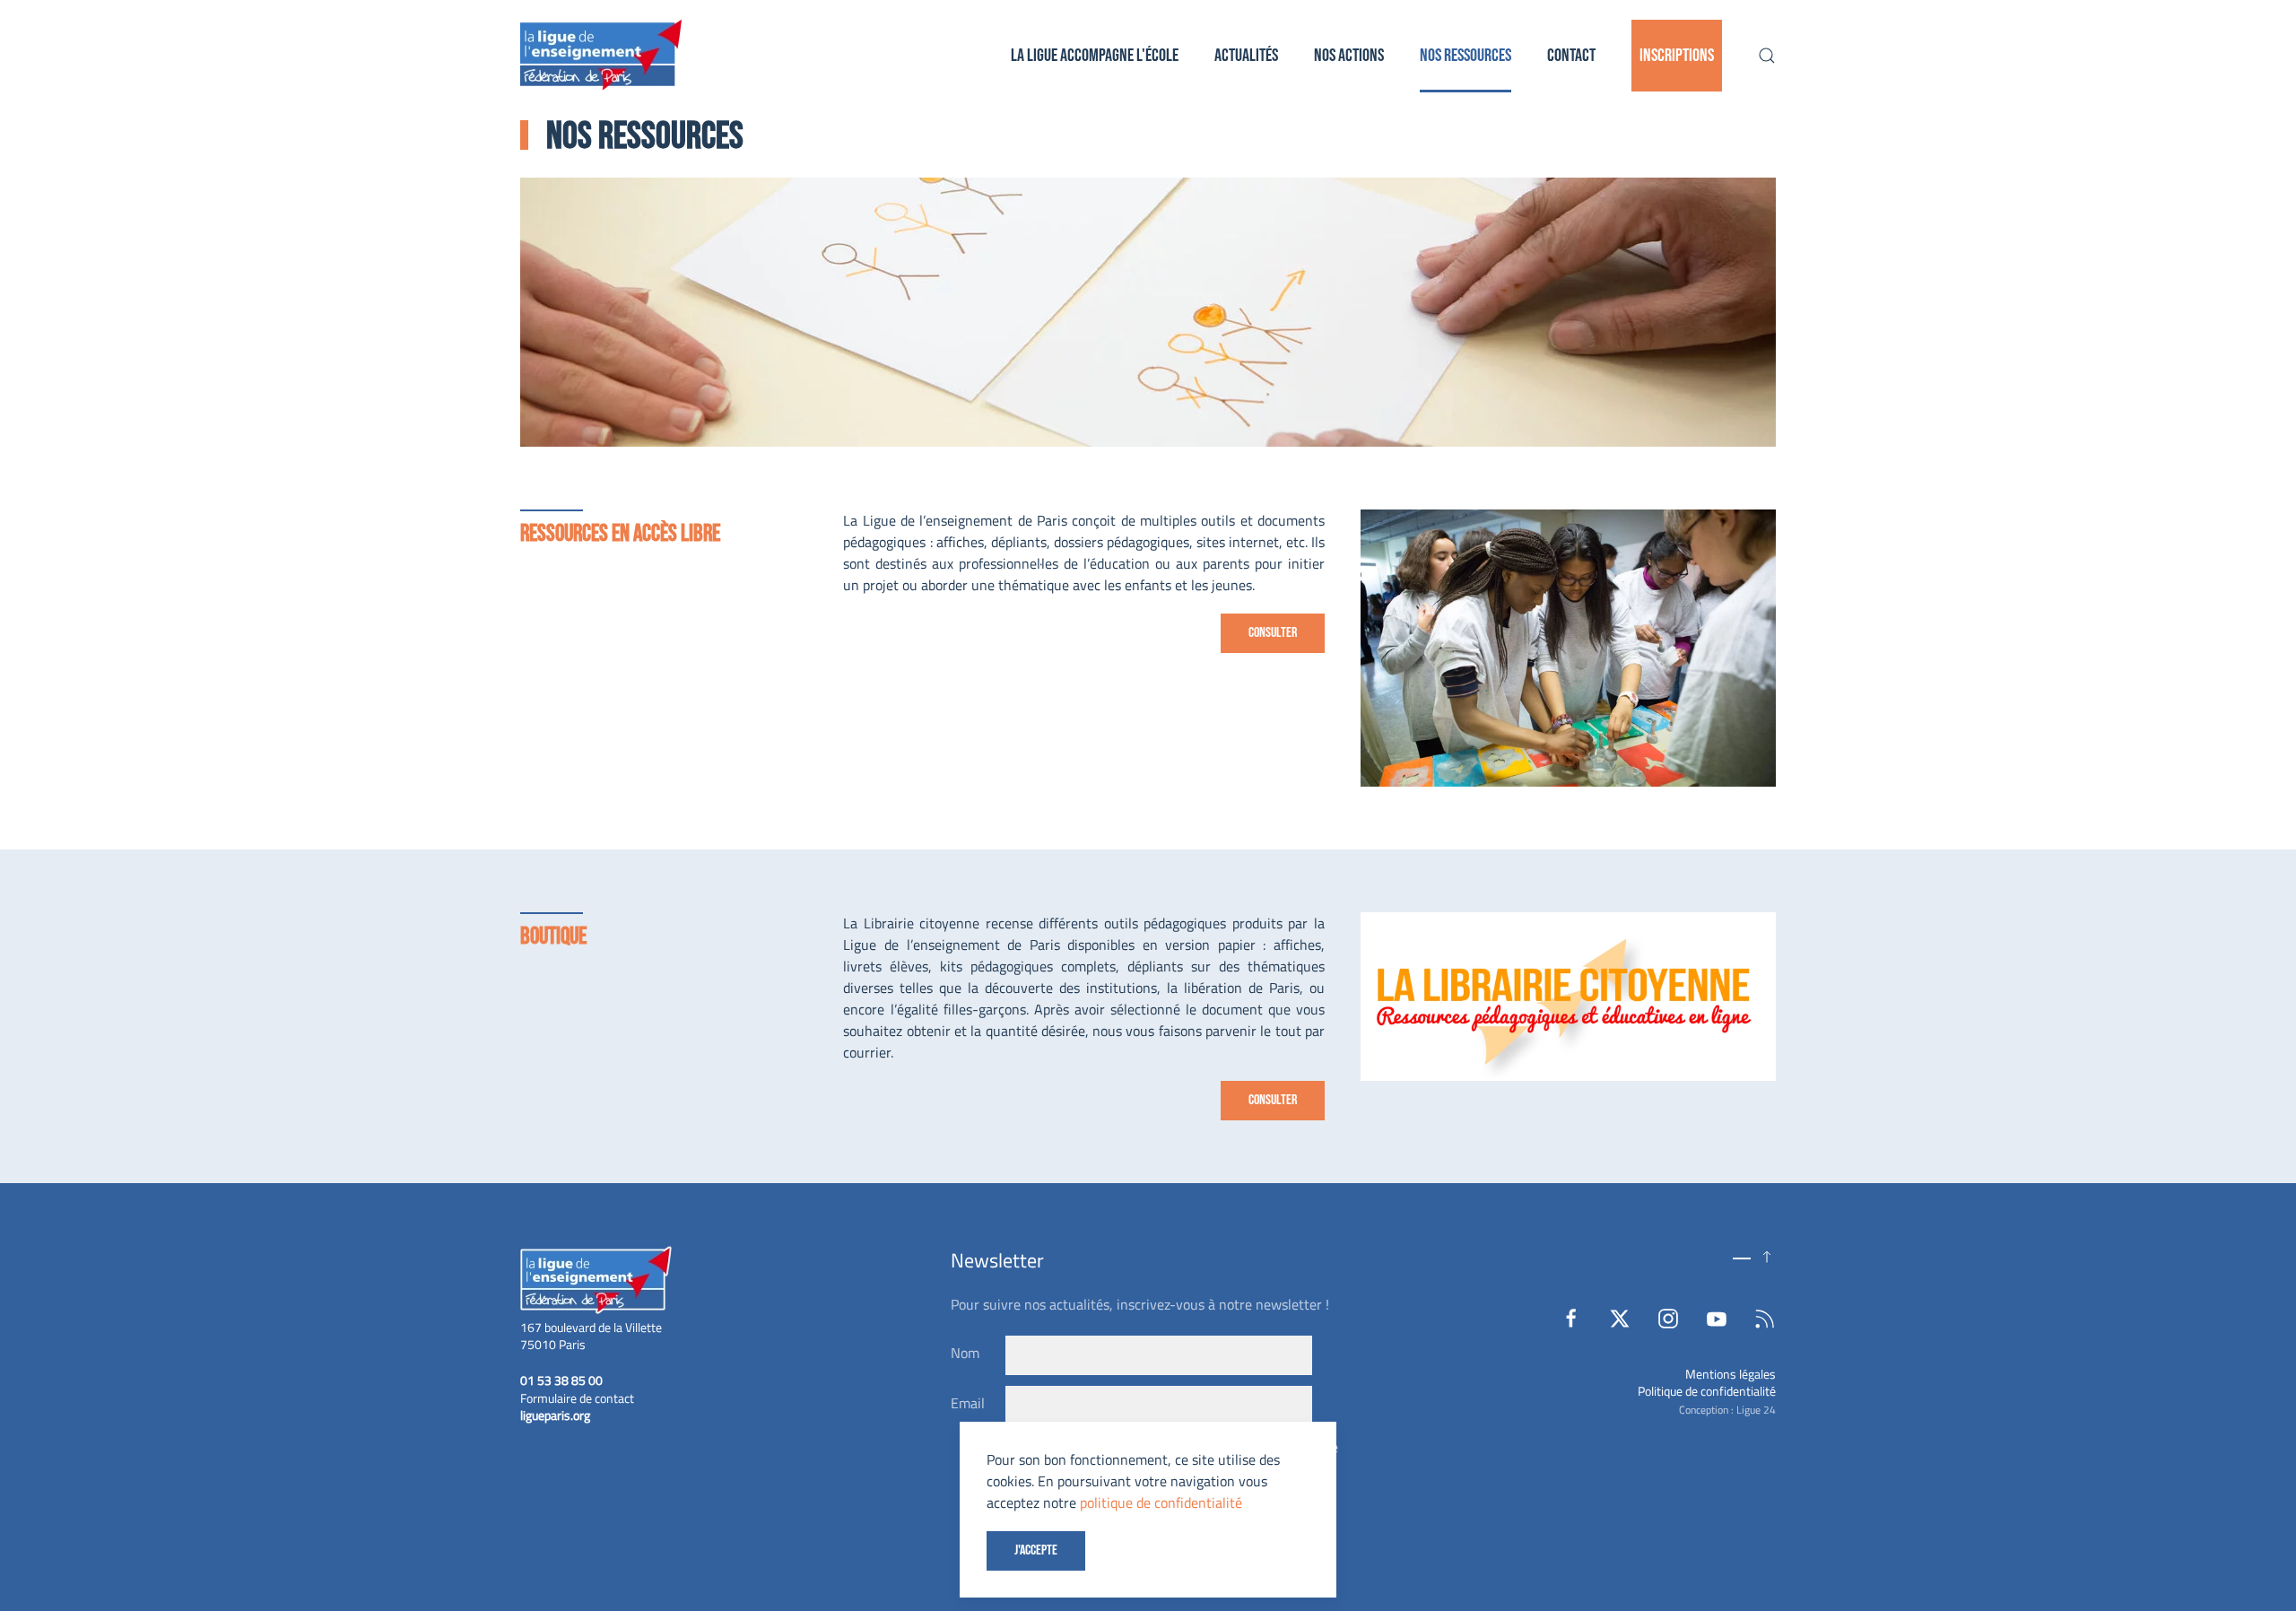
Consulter (1273, 633)
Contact (1571, 56)
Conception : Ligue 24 (1727, 1410)
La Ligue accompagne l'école (1095, 56)
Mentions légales (1731, 1374)
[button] (1767, 56)
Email (968, 1403)
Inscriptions (1677, 56)
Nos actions (1349, 56)
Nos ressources (1465, 56)
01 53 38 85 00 (561, 1380)
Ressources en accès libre (620, 534)
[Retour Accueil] (601, 55)
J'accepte (1036, 1550)
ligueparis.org (555, 1415)
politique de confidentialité (1161, 1502)
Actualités (1246, 56)
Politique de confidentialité (1707, 1391)
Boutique (553, 937)
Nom (965, 1353)
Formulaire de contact (577, 1398)
